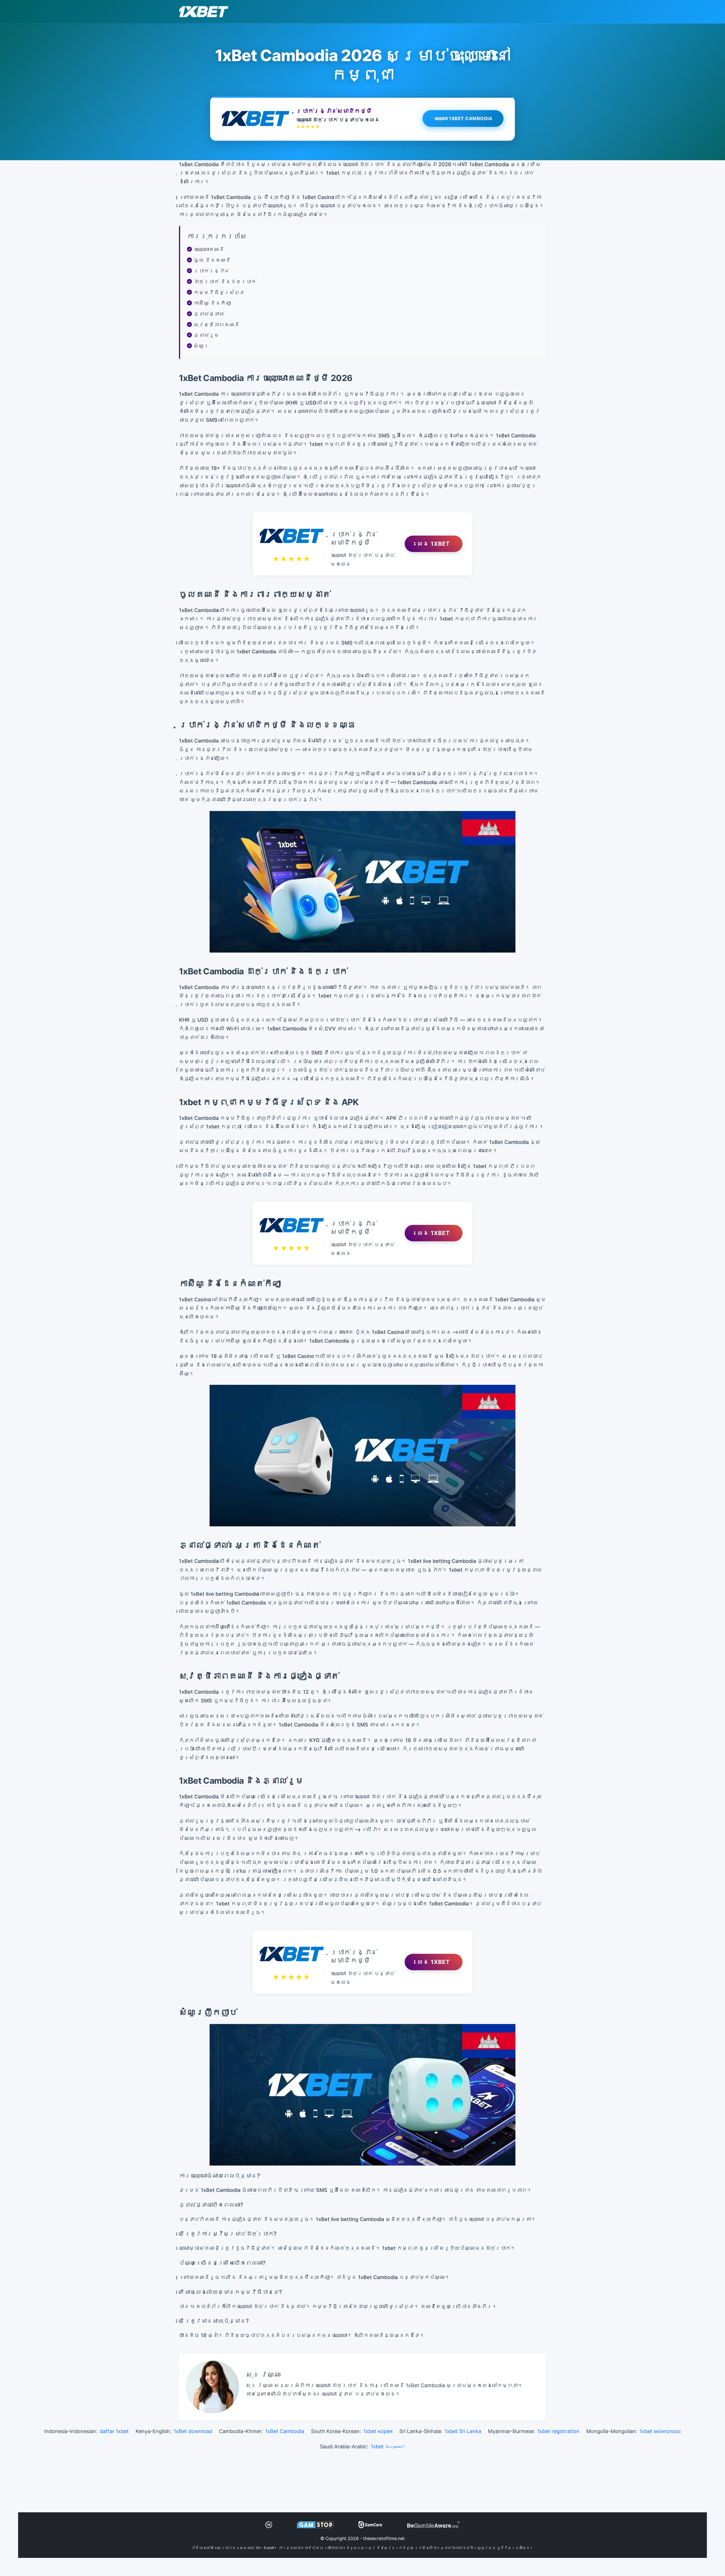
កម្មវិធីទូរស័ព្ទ (219, 292)
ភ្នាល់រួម (206, 335)
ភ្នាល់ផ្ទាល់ (209, 314)
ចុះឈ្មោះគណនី (209, 249)
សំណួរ (201, 346)
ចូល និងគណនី (212, 260)
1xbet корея (378, 2431)
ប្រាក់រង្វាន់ (212, 271)
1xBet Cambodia (285, 2431)
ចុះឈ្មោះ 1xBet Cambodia (463, 118)
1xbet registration (558, 2431)
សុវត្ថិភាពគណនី (217, 325)
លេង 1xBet (433, 544)
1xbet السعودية (388, 2446)
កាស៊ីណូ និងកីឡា (212, 303)
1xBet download (193, 2431)
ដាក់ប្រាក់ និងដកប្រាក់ (225, 282)
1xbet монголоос (660, 2431)
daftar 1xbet (114, 2431)
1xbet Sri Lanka (463, 2431)
